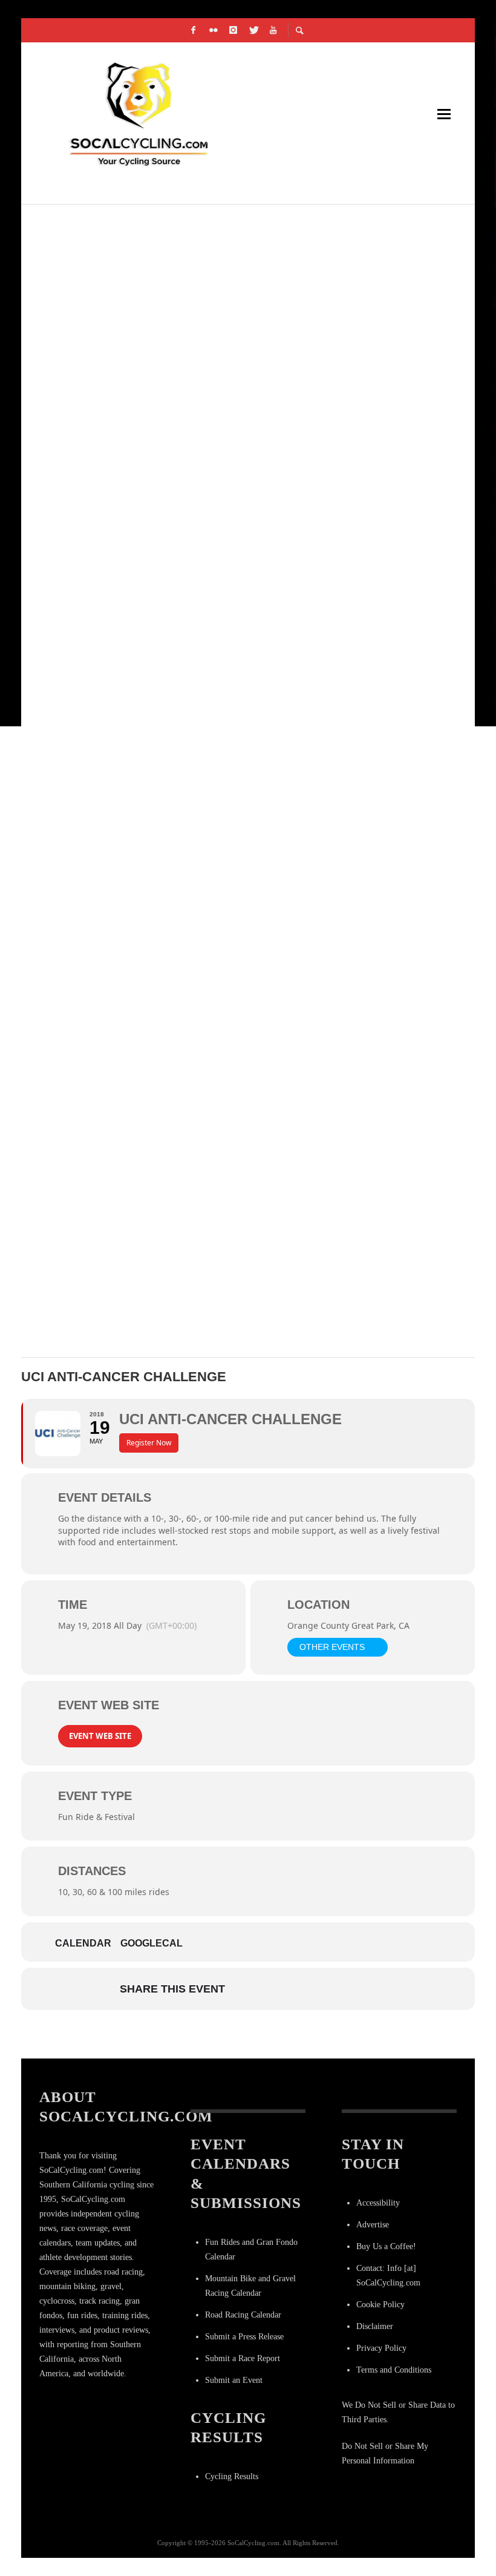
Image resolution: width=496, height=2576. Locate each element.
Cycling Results (232, 2476)
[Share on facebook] (246, 1989)
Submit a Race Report (243, 2358)
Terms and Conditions (394, 2370)
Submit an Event (234, 2380)
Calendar (83, 1943)
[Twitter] (253, 30)
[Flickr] (214, 30)
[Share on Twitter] (276, 1989)
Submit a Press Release (244, 2337)
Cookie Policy (380, 2305)
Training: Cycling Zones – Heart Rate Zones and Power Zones (216, 513)
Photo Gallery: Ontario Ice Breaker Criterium (177, 945)
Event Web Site (100, 1736)
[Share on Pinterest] (337, 1989)
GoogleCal (152, 1943)
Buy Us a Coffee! (386, 2246)
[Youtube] (273, 30)
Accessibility (378, 2203)
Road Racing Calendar (243, 2315)
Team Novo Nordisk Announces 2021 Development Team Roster (218, 225)
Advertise (373, 2225)
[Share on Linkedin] (307, 1989)
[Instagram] (233, 30)
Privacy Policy (381, 2348)
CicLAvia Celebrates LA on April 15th (147, 801)
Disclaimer (375, 2326)
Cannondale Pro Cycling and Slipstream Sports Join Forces (214, 1089)
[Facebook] (194, 30)
